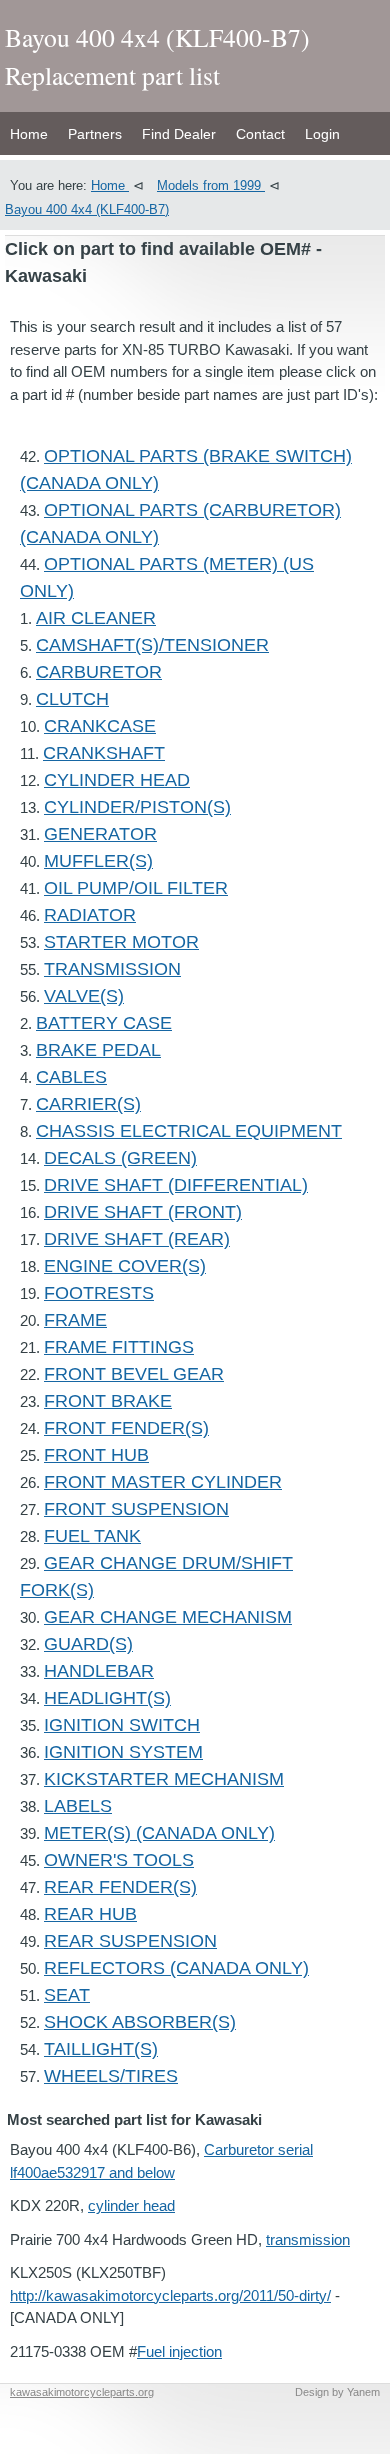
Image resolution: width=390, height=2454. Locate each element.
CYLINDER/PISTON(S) (137, 807)
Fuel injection (179, 2351)
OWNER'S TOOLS (119, 1860)
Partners (95, 134)
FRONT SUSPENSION (136, 1509)
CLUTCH (72, 699)
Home (29, 134)
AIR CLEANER (96, 618)
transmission (308, 2239)
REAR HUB (90, 1914)
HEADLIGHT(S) (107, 1698)
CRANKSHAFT (104, 753)
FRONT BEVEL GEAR (134, 1374)
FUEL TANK (92, 1536)
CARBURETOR (99, 672)
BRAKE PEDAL (98, 1050)
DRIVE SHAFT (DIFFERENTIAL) (176, 1185)
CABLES (71, 1077)
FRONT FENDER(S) (126, 1428)
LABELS (78, 1806)
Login (322, 134)
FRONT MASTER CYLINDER (163, 1482)
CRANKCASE (100, 726)
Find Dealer (179, 134)
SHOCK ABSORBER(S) (140, 2022)
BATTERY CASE (104, 1023)
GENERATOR (100, 834)
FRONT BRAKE (108, 1401)
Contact (260, 134)
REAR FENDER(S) (120, 1887)
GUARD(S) (88, 1644)
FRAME (75, 1320)
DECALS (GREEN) (120, 1158)
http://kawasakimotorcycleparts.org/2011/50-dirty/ (170, 2295)
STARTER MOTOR (121, 942)
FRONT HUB (96, 1455)
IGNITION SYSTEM (123, 1752)
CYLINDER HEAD (117, 780)
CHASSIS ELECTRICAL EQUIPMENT (189, 1131)
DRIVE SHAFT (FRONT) (143, 1212)
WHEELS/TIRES (111, 2076)
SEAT (67, 1995)
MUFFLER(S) (98, 861)
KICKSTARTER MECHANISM (164, 1779)
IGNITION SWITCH (122, 1725)
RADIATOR (90, 915)
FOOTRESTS (99, 1293)
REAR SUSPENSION (130, 1941)
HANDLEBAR (99, 1671)
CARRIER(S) (88, 1104)
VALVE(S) (84, 996)
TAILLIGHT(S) (101, 2049)
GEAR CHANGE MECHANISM (168, 1617)
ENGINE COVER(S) (125, 1266)
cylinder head (131, 2205)
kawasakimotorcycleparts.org (82, 2392)
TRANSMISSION (112, 969)
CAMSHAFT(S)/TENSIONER (152, 645)
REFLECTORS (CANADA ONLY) (176, 1968)
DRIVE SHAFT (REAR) (137, 1239)
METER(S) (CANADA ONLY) (159, 1833)
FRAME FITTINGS (119, 1347)
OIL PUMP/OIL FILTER (136, 888)
